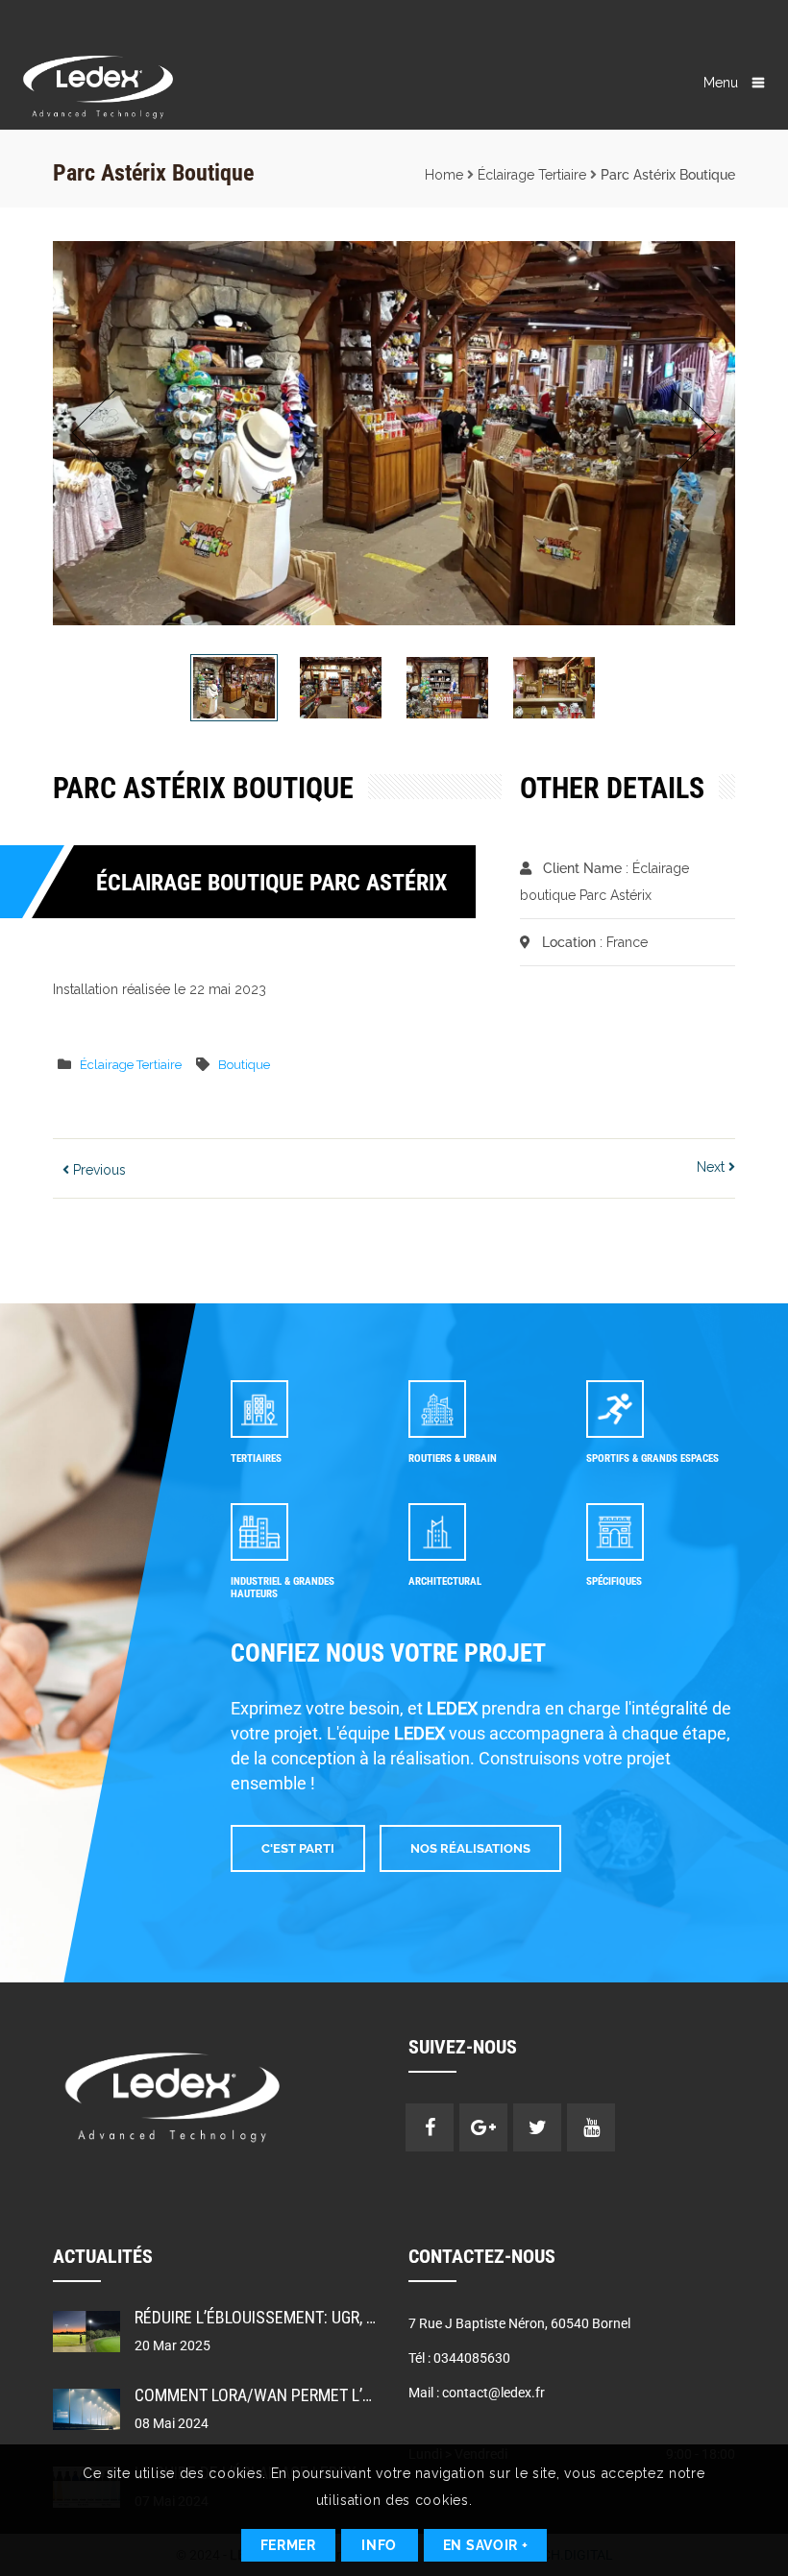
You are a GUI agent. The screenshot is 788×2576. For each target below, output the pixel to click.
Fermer (288, 2545)
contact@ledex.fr (493, 2393)
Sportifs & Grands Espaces (653, 1458)
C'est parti (298, 1848)
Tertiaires (256, 1458)
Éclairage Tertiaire (532, 175)
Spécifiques (614, 1581)
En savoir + (486, 2545)
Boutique (244, 1065)
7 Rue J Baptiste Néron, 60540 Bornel (519, 2323)
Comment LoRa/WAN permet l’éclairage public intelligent (359, 2395)
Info (379, 2545)
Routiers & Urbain (453, 1458)
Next (689, 433)
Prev (99, 433)
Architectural (445, 1581)
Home (444, 175)
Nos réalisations (470, 1848)
